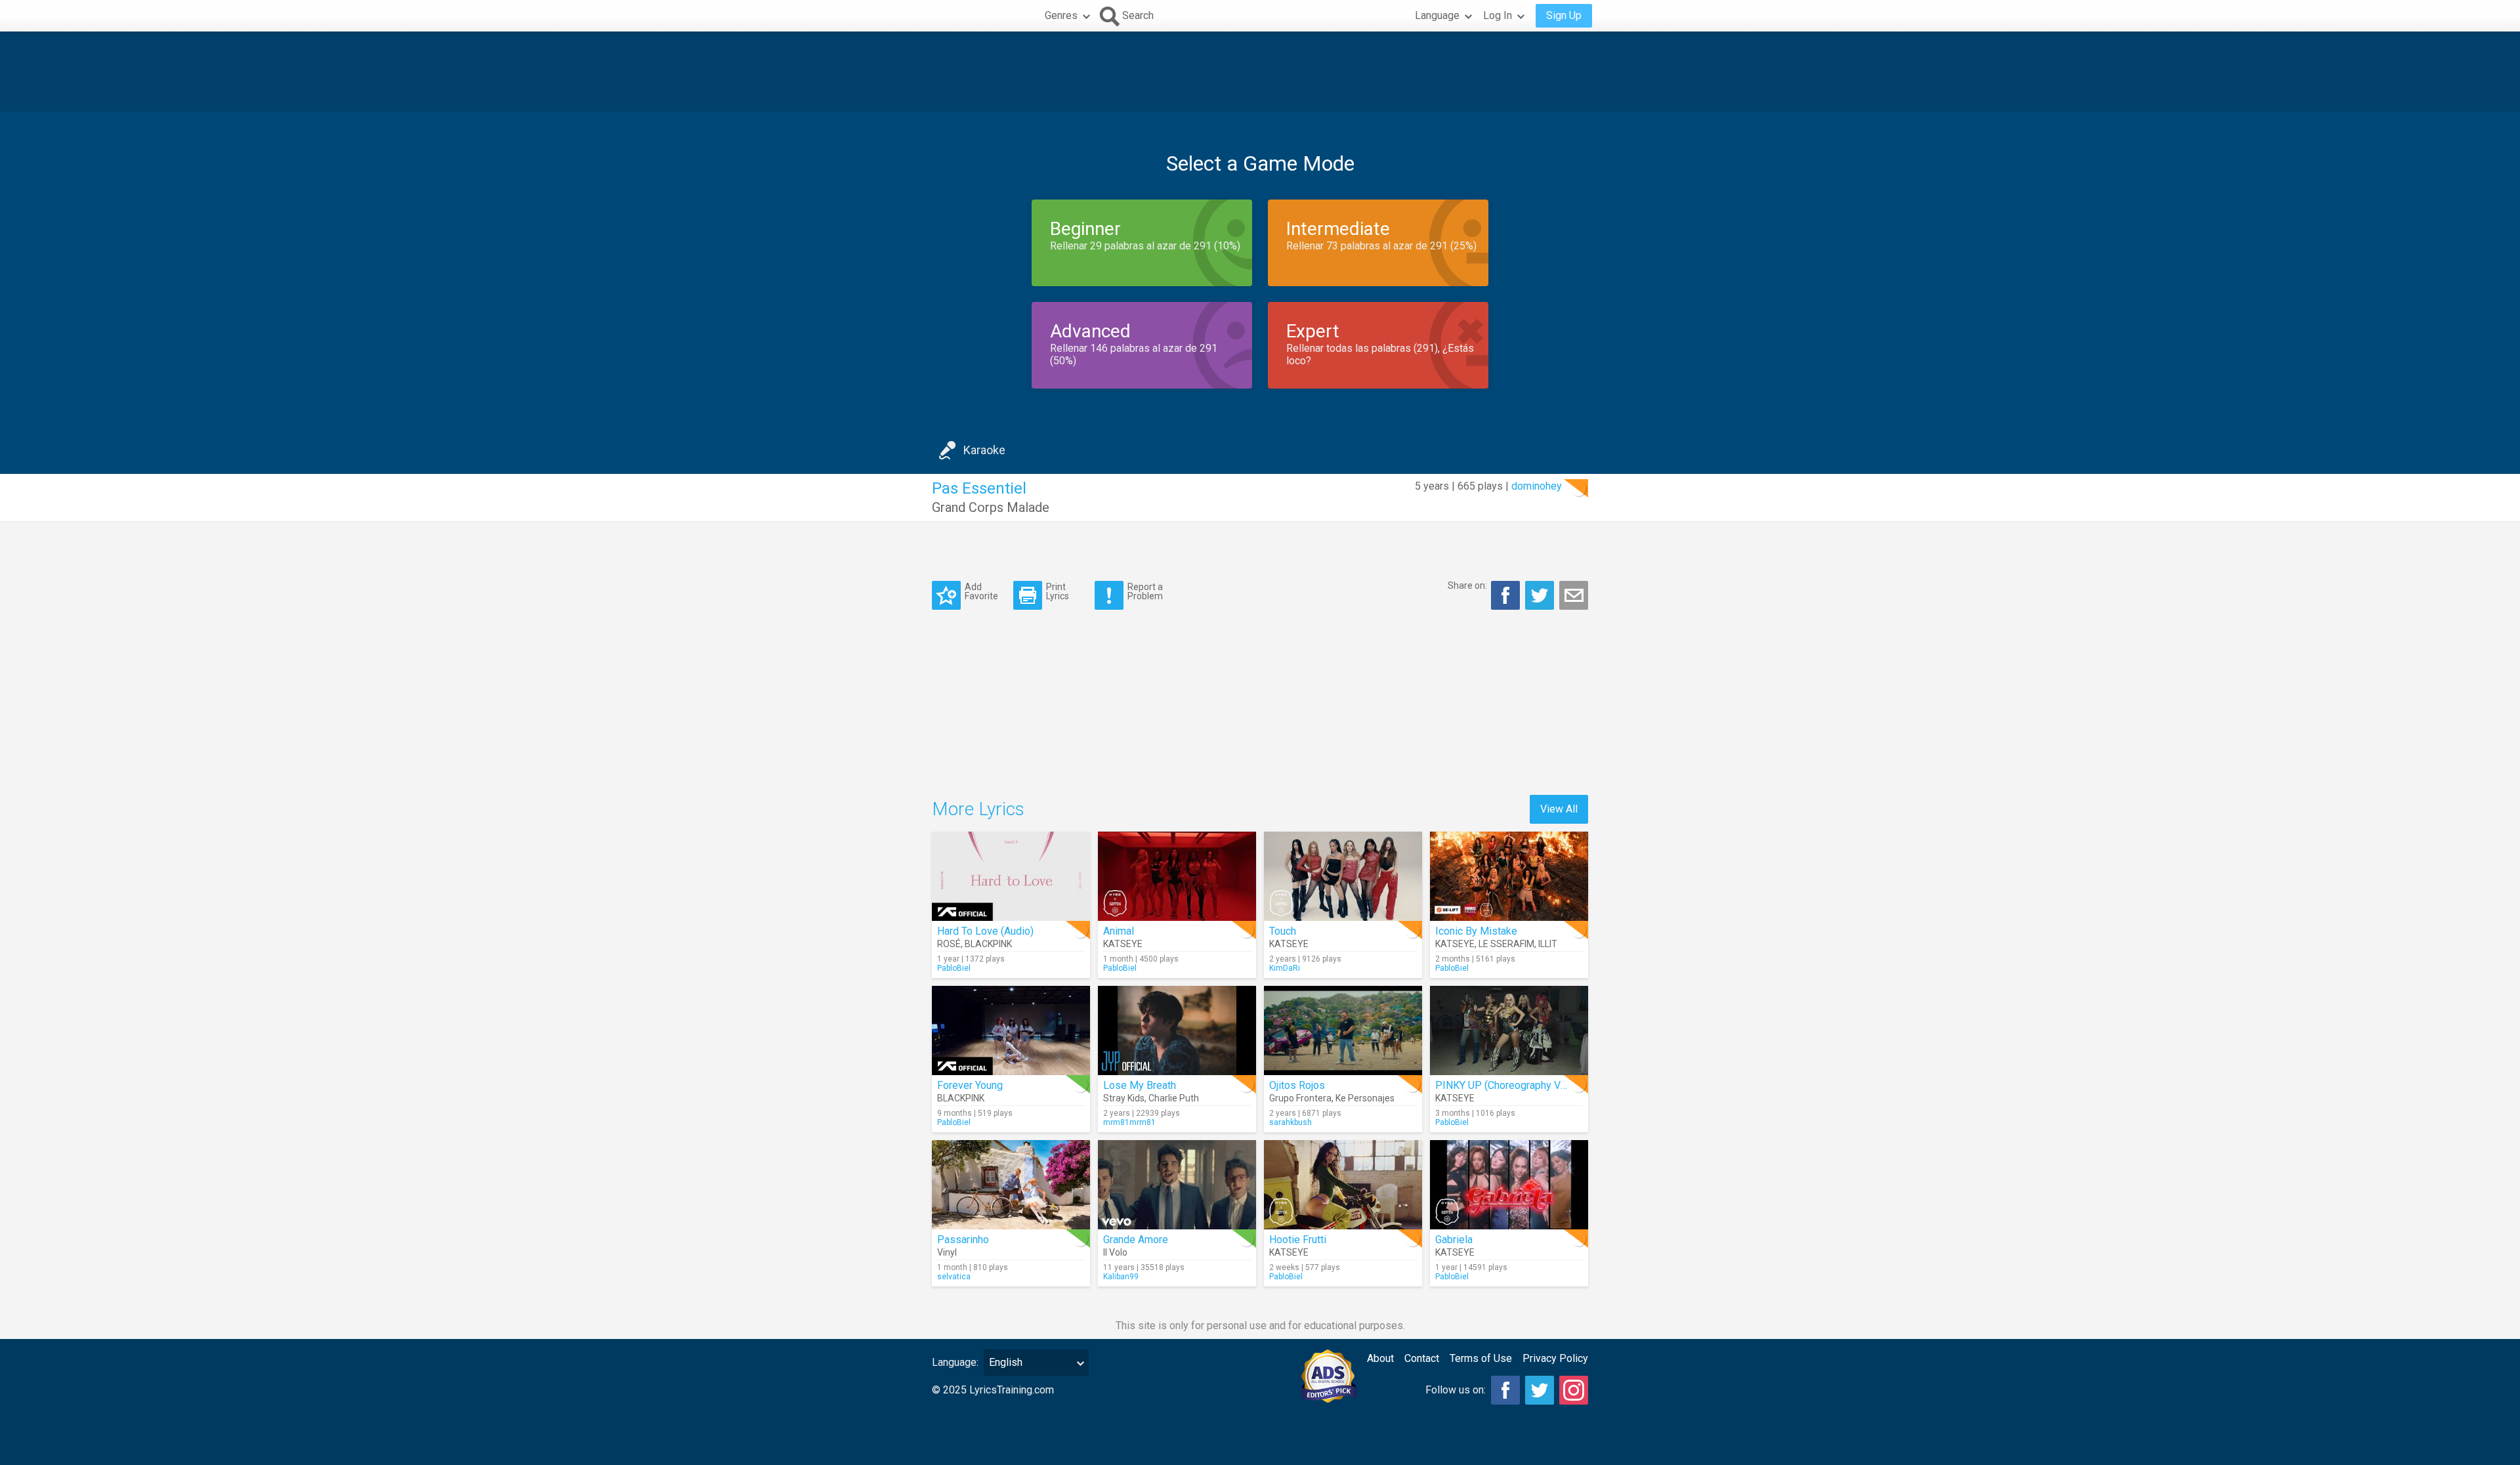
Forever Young (970, 1085)
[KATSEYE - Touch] (1343, 876)
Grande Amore (1136, 1240)
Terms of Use (1481, 1358)
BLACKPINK (988, 944)
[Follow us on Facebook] (1505, 1390)
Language (1437, 15)
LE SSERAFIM (1506, 944)
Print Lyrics (1058, 591)
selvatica (954, 1277)
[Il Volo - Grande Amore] (1177, 1185)
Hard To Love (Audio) (985, 931)
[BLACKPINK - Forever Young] (1011, 1030)
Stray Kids (1124, 1098)
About (1380, 1358)
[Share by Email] (1574, 595)
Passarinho (963, 1240)
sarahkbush (1291, 1122)
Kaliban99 (1121, 1277)
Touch (1283, 931)
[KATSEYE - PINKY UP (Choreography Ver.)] (1509, 1030)
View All (1559, 809)
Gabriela (1454, 1240)
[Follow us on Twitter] (1540, 1390)
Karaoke (984, 450)
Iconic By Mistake (1476, 931)
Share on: (1467, 585)
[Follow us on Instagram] (1574, 1390)
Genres (1061, 15)
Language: (955, 1362)
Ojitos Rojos (1297, 1085)
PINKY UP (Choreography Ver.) (1505, 1085)
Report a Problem (1145, 591)
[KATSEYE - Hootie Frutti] (1343, 1185)
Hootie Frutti (1298, 1240)
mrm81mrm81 (1129, 1122)
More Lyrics (978, 809)
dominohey (1537, 486)
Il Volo (1115, 1252)
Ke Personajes (1365, 1098)
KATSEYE (1123, 944)
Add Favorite (981, 591)
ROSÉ (949, 944)
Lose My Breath (1140, 1085)
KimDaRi (1285, 968)
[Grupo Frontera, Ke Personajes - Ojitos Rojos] (1343, 1030)
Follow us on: (1456, 1390)
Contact (1422, 1358)
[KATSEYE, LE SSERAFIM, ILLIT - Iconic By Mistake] (1509, 876)
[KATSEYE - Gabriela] (1509, 1185)
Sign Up (1564, 15)
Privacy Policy (1555, 1358)
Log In (1498, 15)
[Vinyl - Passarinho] (1011, 1185)
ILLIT (1548, 944)
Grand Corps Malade (991, 507)
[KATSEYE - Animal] (1177, 876)
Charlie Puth (1174, 1098)
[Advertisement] (1260, 72)
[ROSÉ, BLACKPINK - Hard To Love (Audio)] (1011, 876)
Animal (1119, 931)
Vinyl (947, 1252)
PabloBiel (954, 968)
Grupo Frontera (1300, 1098)
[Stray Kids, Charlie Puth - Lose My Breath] (1177, 1030)
